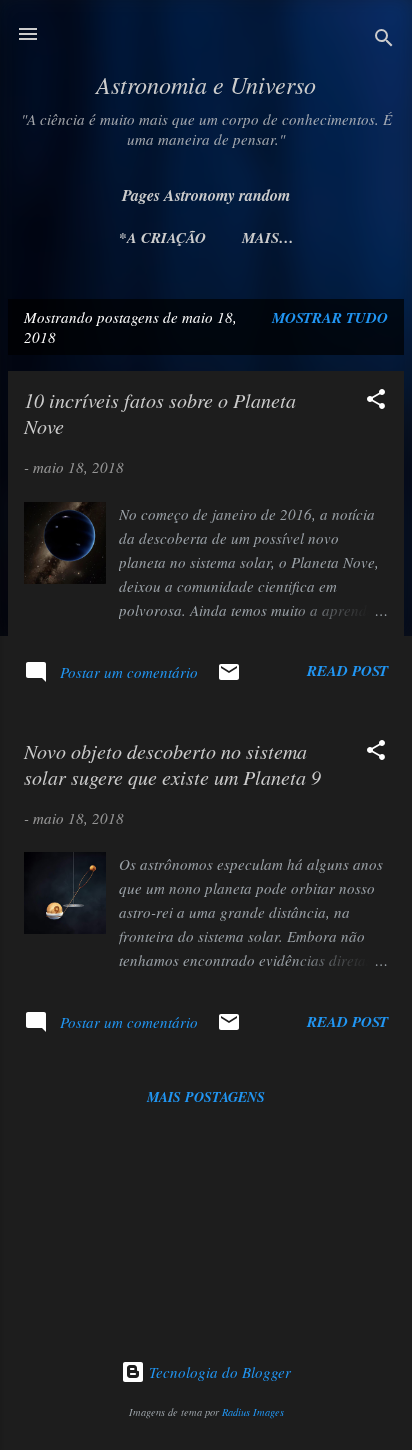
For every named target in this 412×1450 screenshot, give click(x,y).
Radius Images (253, 1412)
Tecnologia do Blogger (218, 1372)
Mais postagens (206, 1097)
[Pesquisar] (384, 40)
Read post (347, 670)
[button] (376, 402)
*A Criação (162, 237)
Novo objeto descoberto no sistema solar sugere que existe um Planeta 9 (172, 764)
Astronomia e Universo (206, 84)
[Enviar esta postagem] (229, 678)
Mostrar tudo (330, 317)
